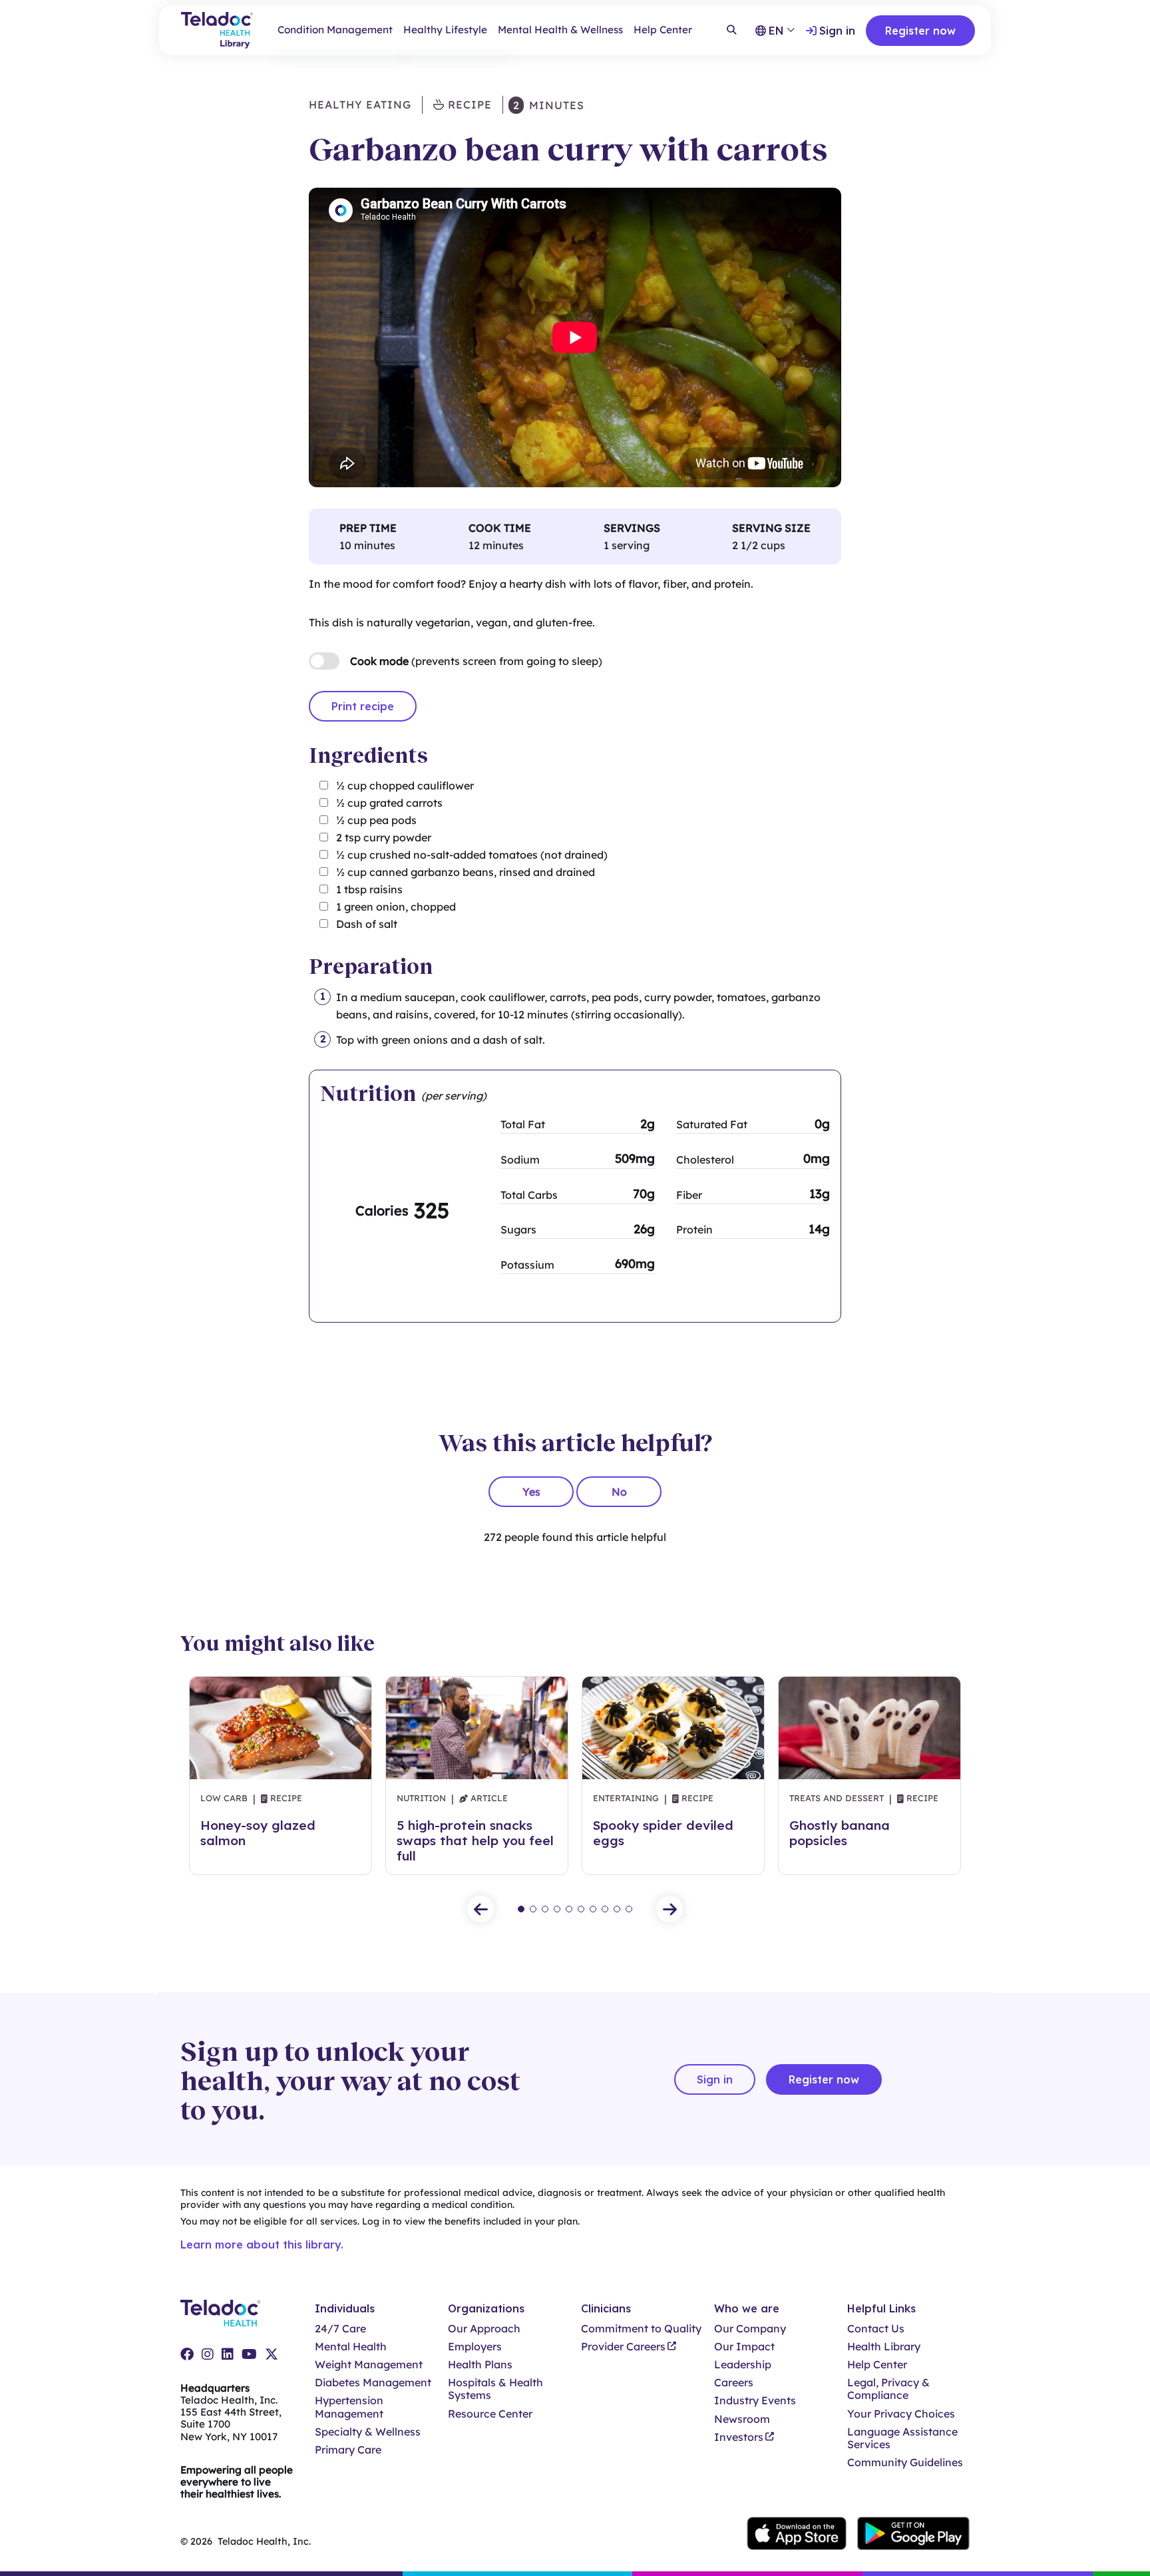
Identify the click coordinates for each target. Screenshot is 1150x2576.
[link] (187, 2354)
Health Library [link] (884, 2347)
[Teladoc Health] (220, 2313)
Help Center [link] (663, 30)
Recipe (468, 105)
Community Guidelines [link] (905, 2463)
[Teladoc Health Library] (217, 30)
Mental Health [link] (351, 2347)
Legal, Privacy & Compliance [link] (888, 2389)
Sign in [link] (837, 31)
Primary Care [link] (348, 2450)
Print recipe (363, 706)
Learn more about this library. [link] (262, 2245)
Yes (531, 1492)
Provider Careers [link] (623, 2347)
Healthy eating (360, 105)
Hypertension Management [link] (349, 2407)
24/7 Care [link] (340, 2329)
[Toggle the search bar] (731, 31)
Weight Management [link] (369, 2365)
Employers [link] (475, 2347)
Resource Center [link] (490, 2414)
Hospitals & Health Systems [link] (495, 2389)
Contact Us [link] (876, 2329)
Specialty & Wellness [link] (368, 2432)
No (619, 1492)
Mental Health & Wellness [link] (560, 30)
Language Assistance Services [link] (902, 2438)
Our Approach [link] (484, 2329)
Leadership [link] (743, 2365)
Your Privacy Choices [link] (901, 2414)
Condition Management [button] (335, 30)
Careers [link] (734, 2383)
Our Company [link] (750, 2329)
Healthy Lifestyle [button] (445, 30)
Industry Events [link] (755, 2401)
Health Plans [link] (480, 2365)
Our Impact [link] (744, 2347)
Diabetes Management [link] (373, 2383)
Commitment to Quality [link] (641, 2329)
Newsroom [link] (742, 2419)
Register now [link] (920, 31)
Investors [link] (739, 2437)
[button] (480, 1909)
